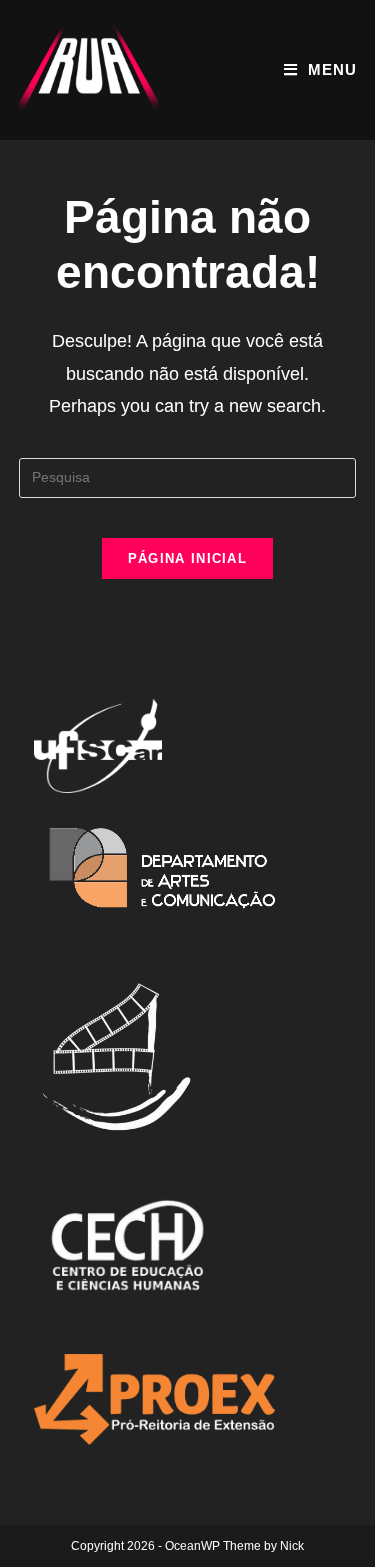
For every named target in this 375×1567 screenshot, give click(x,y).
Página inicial (187, 558)
